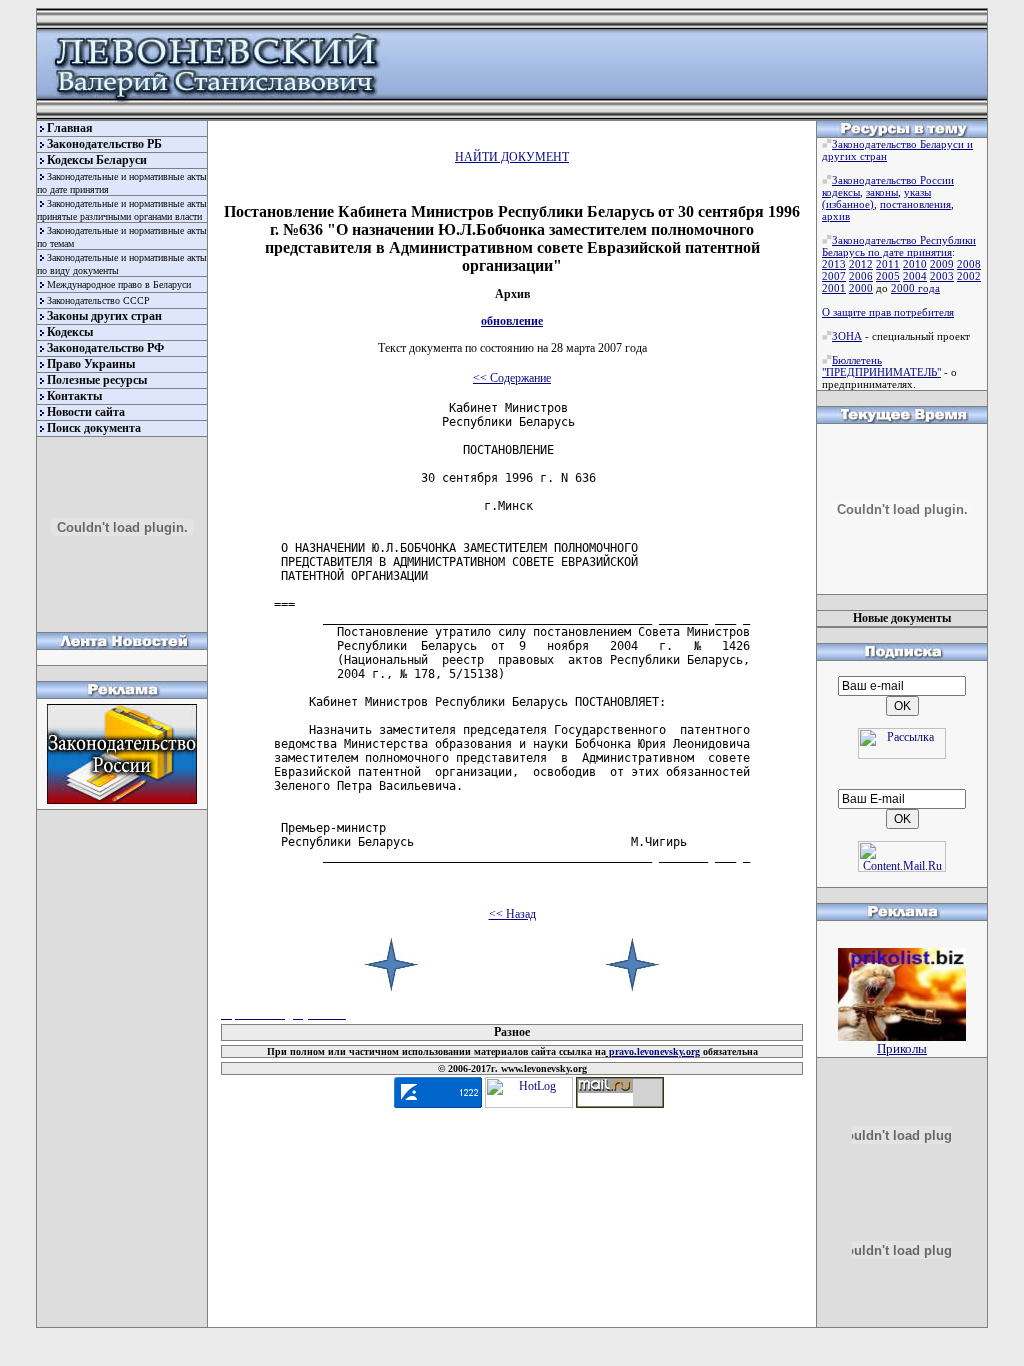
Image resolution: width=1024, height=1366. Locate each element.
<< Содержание (512, 378)
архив (836, 216)
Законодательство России (893, 180)
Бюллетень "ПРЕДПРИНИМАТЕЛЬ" (881, 366)
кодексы (841, 192)
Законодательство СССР (98, 300)
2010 (915, 264)
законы (882, 192)
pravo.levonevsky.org (653, 1051)
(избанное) (848, 204)
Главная (70, 128)
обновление (512, 321)
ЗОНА (847, 336)
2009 (942, 264)
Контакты (74, 396)
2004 (915, 276)
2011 (888, 264)
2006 (861, 276)
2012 (861, 264)
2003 (942, 276)
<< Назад (512, 914)
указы (917, 192)
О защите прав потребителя (888, 312)
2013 (834, 264)
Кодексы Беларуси (97, 160)
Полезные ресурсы (97, 380)
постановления (915, 204)
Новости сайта (86, 412)
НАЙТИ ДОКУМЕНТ (512, 157)
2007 (834, 276)
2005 (888, 276)
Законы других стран (104, 316)
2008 (969, 264)
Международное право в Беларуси (119, 284)
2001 (834, 288)
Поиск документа (94, 428)
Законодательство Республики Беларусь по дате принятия (899, 246)
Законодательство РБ (104, 144)
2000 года (915, 288)
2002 (969, 276)
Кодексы (70, 332)
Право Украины (91, 364)
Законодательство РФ (105, 348)
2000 (861, 288)
